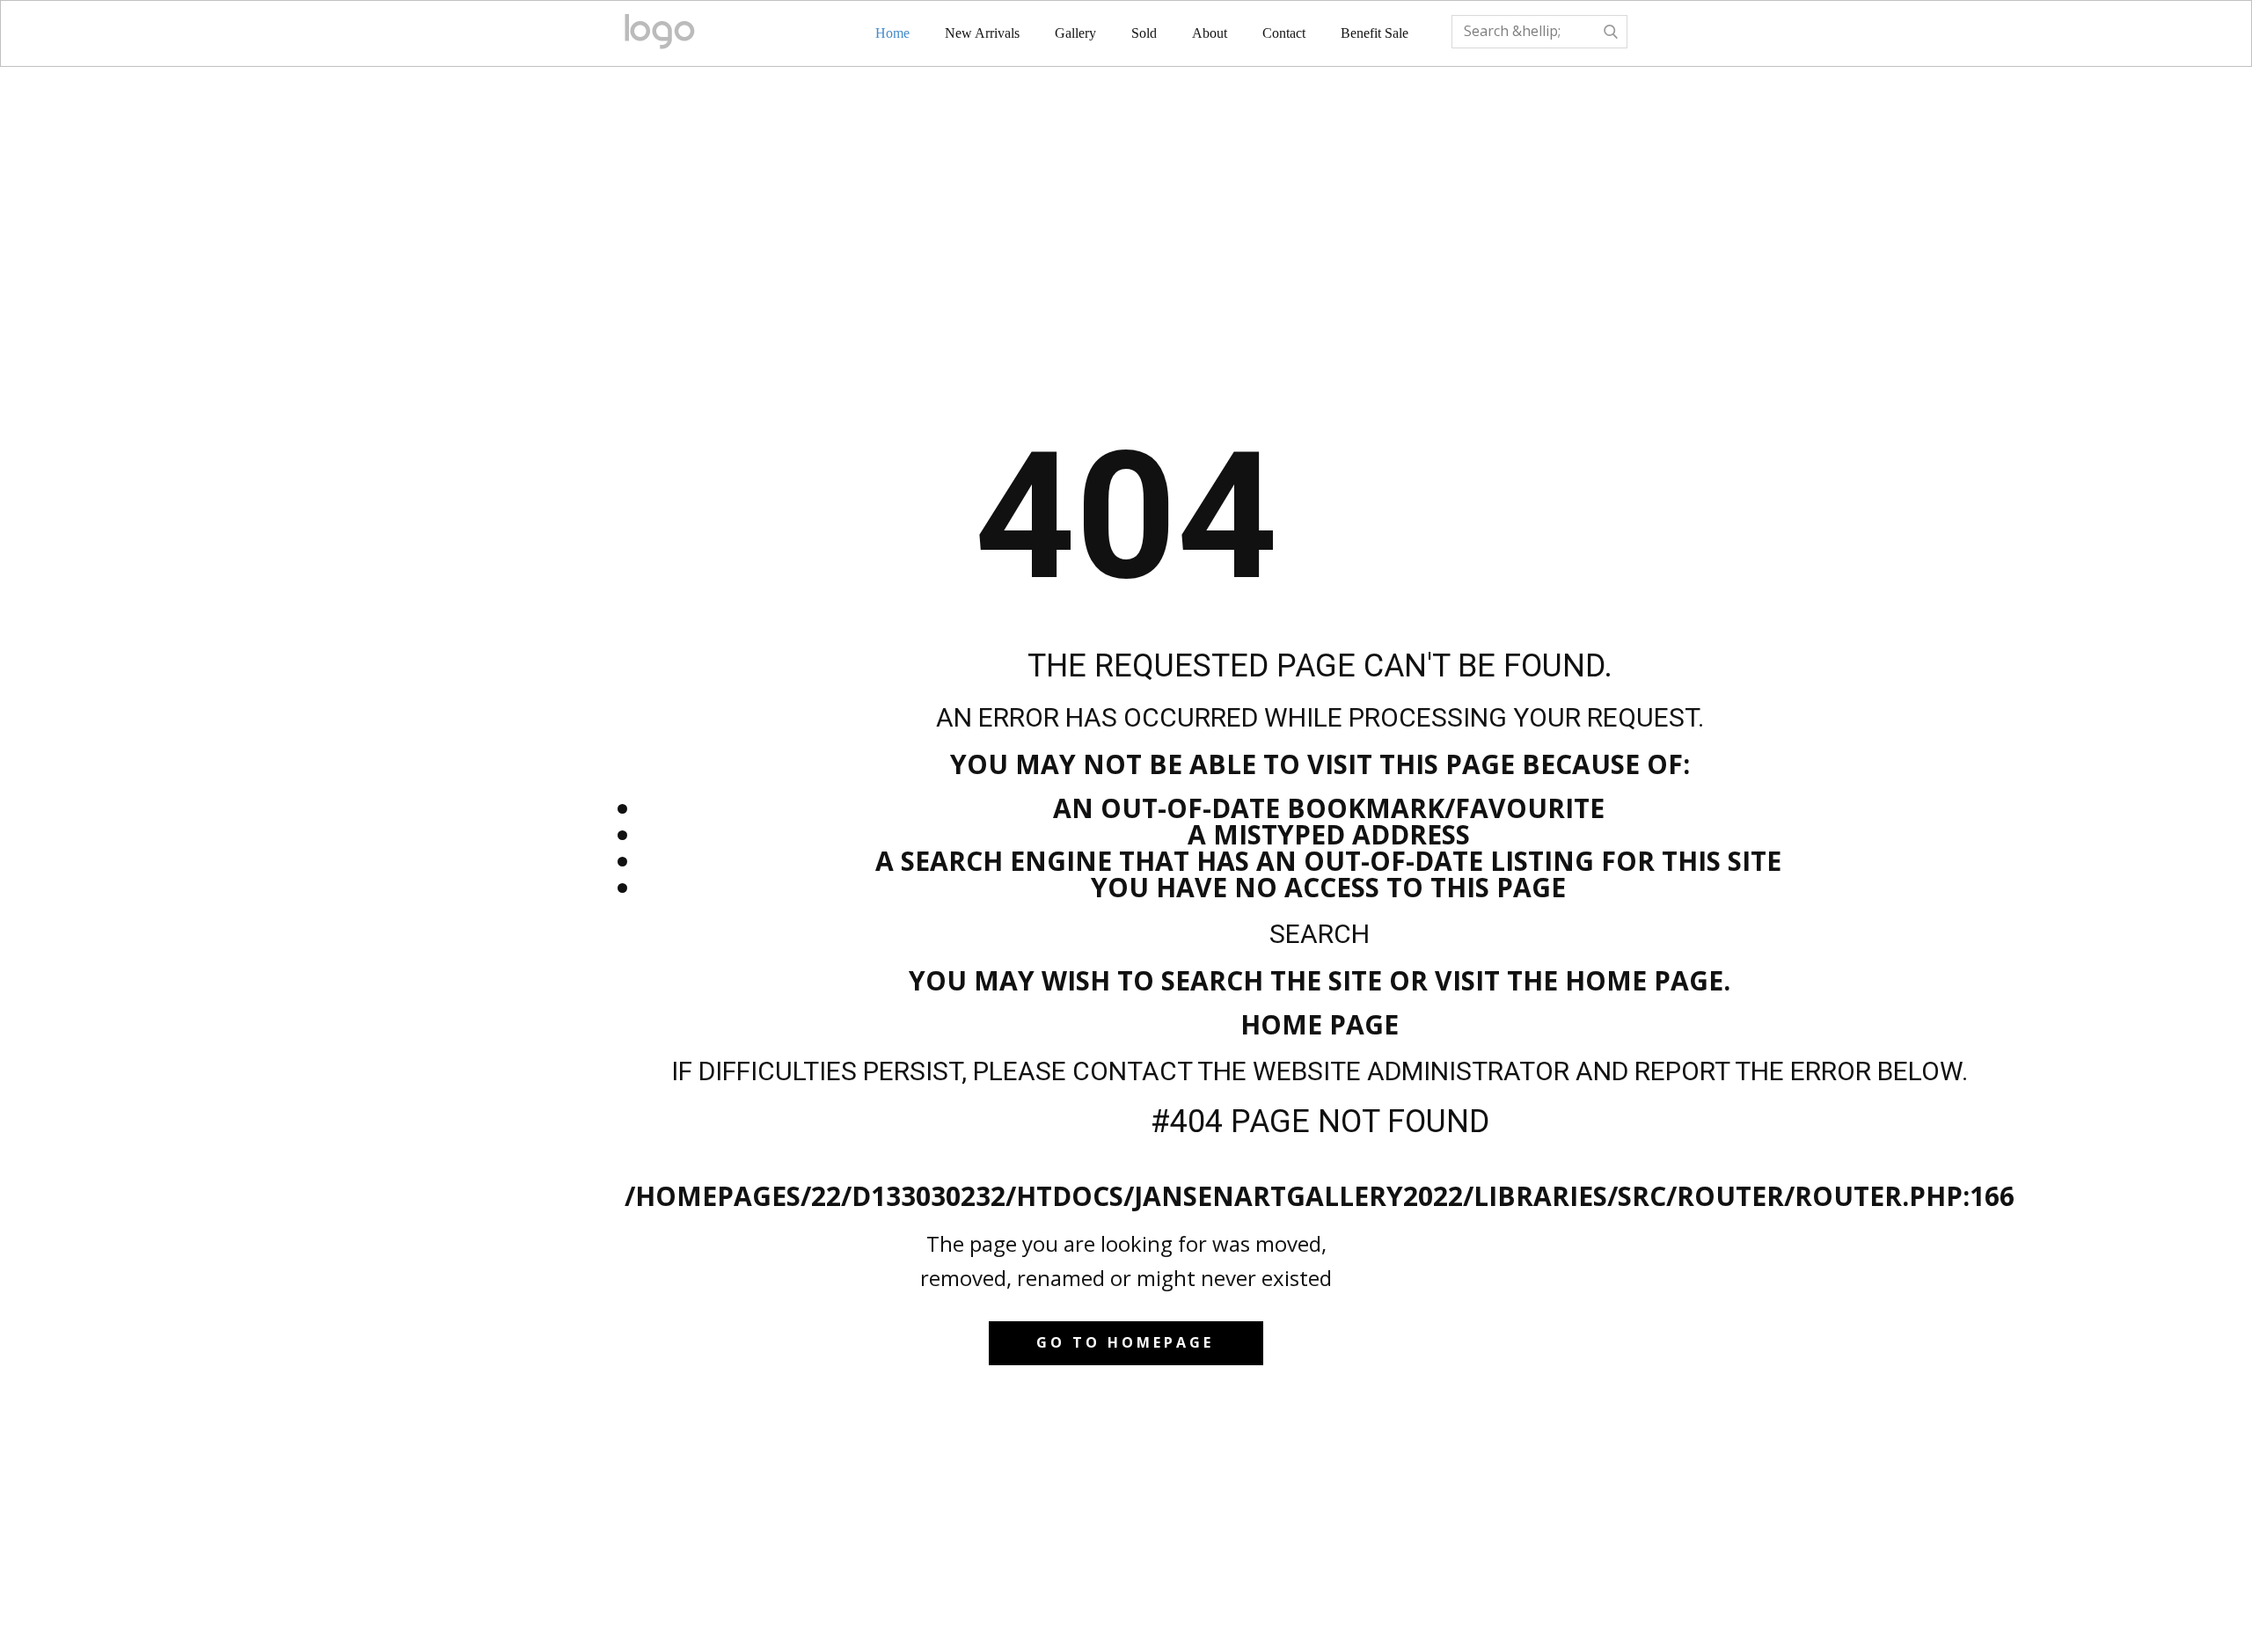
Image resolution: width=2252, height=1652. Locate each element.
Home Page (1320, 1024)
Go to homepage (1125, 1342)
